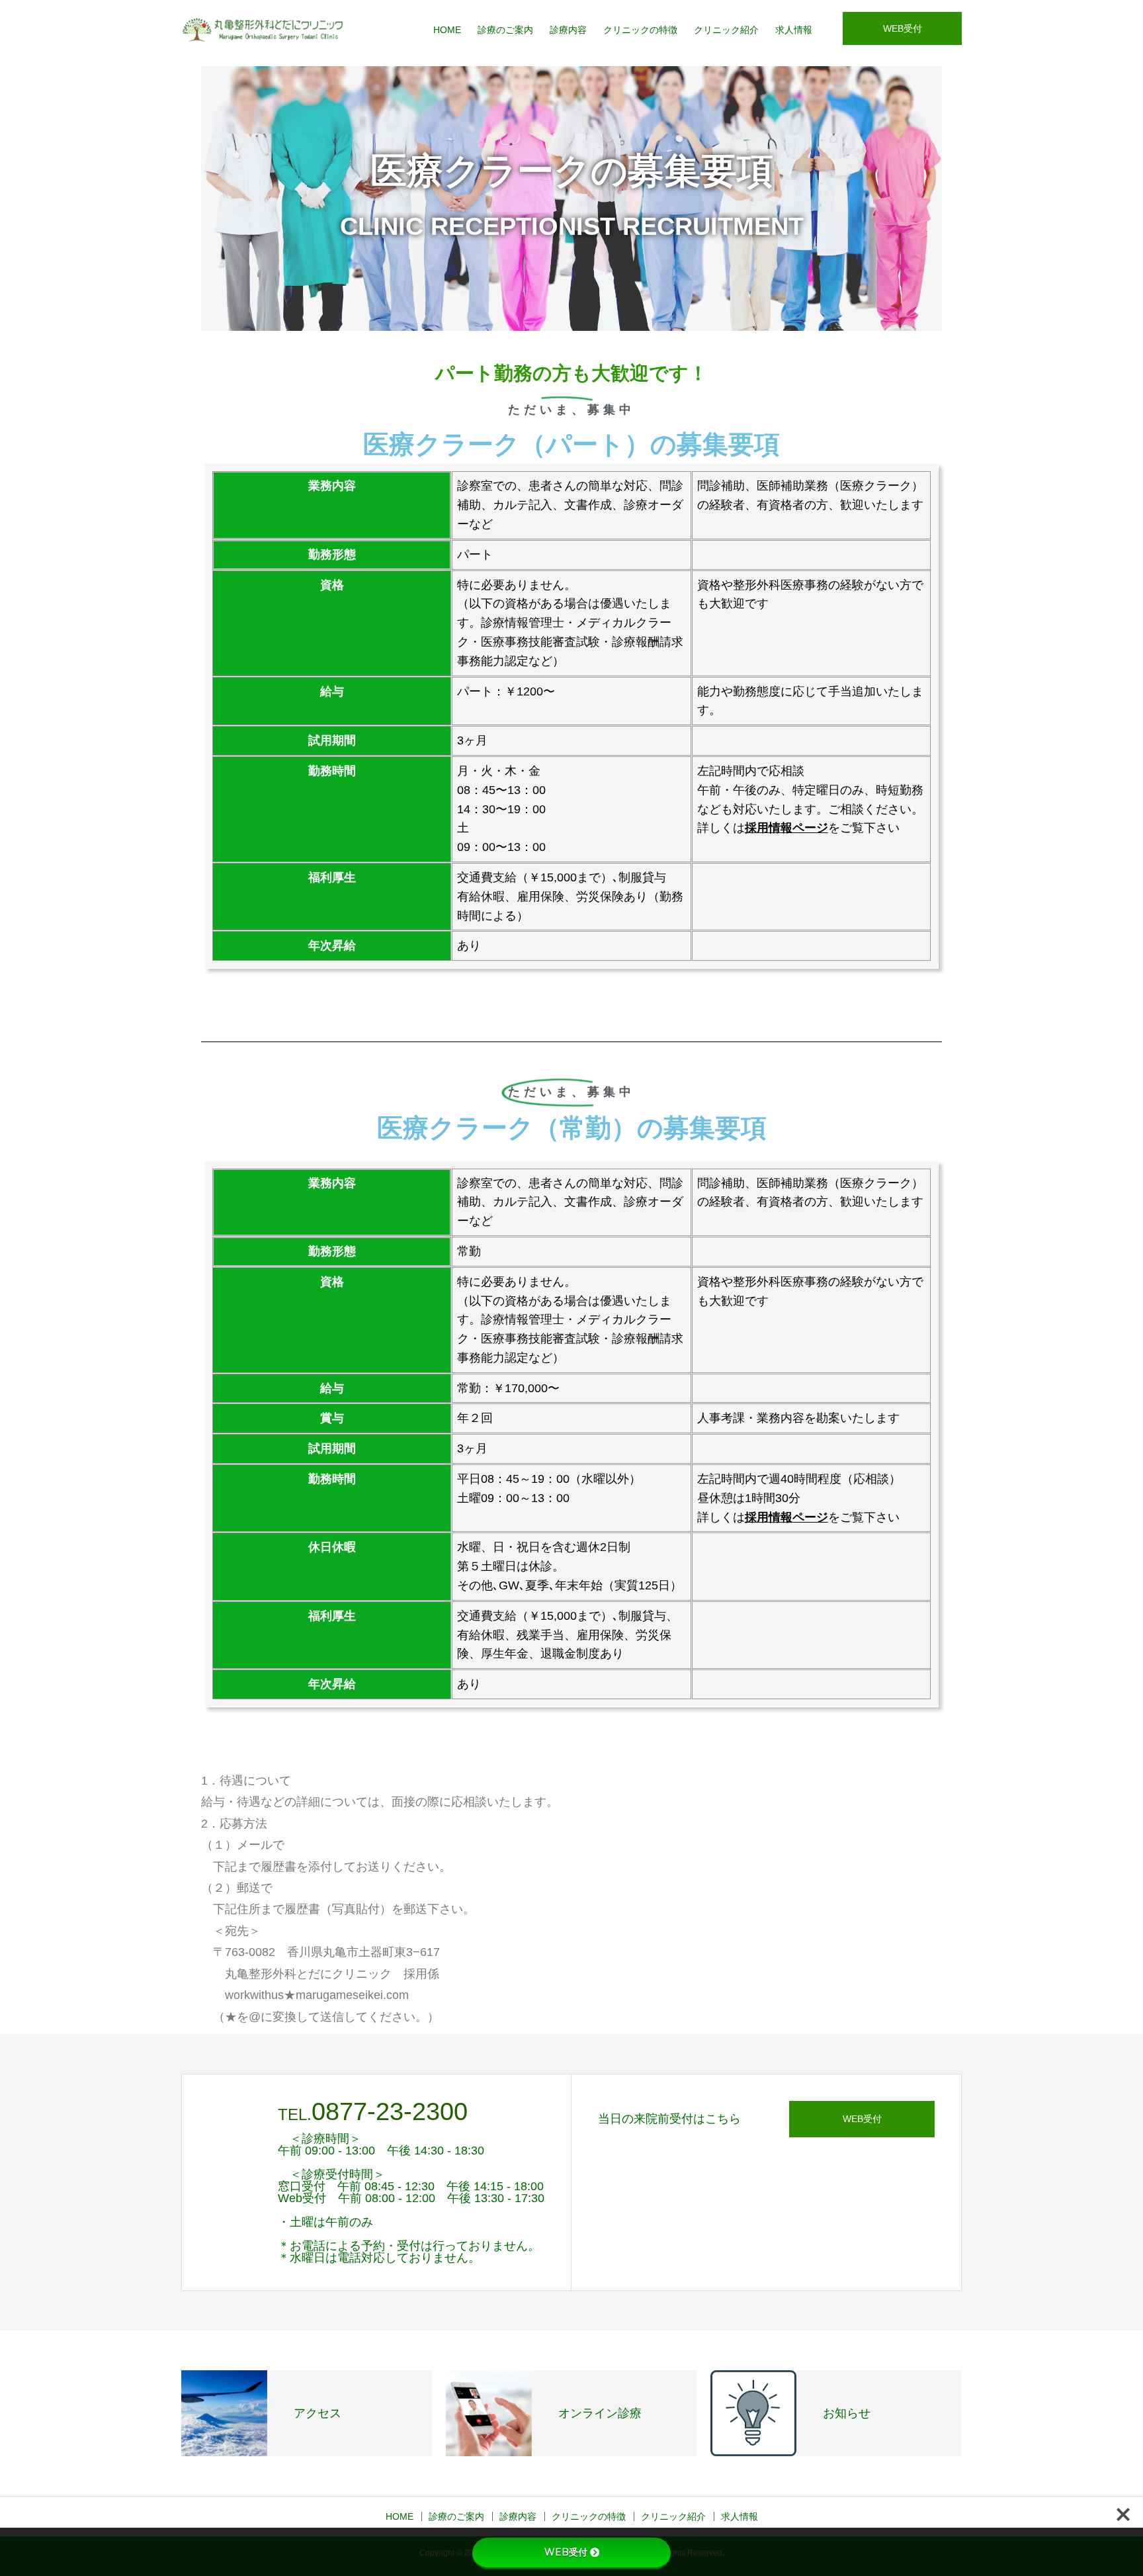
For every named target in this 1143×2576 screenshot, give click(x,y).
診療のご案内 (505, 30)
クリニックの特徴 (640, 30)
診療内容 (568, 30)
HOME (447, 30)
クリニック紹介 (726, 30)
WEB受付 (903, 28)
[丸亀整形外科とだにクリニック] (264, 30)
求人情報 (794, 30)
